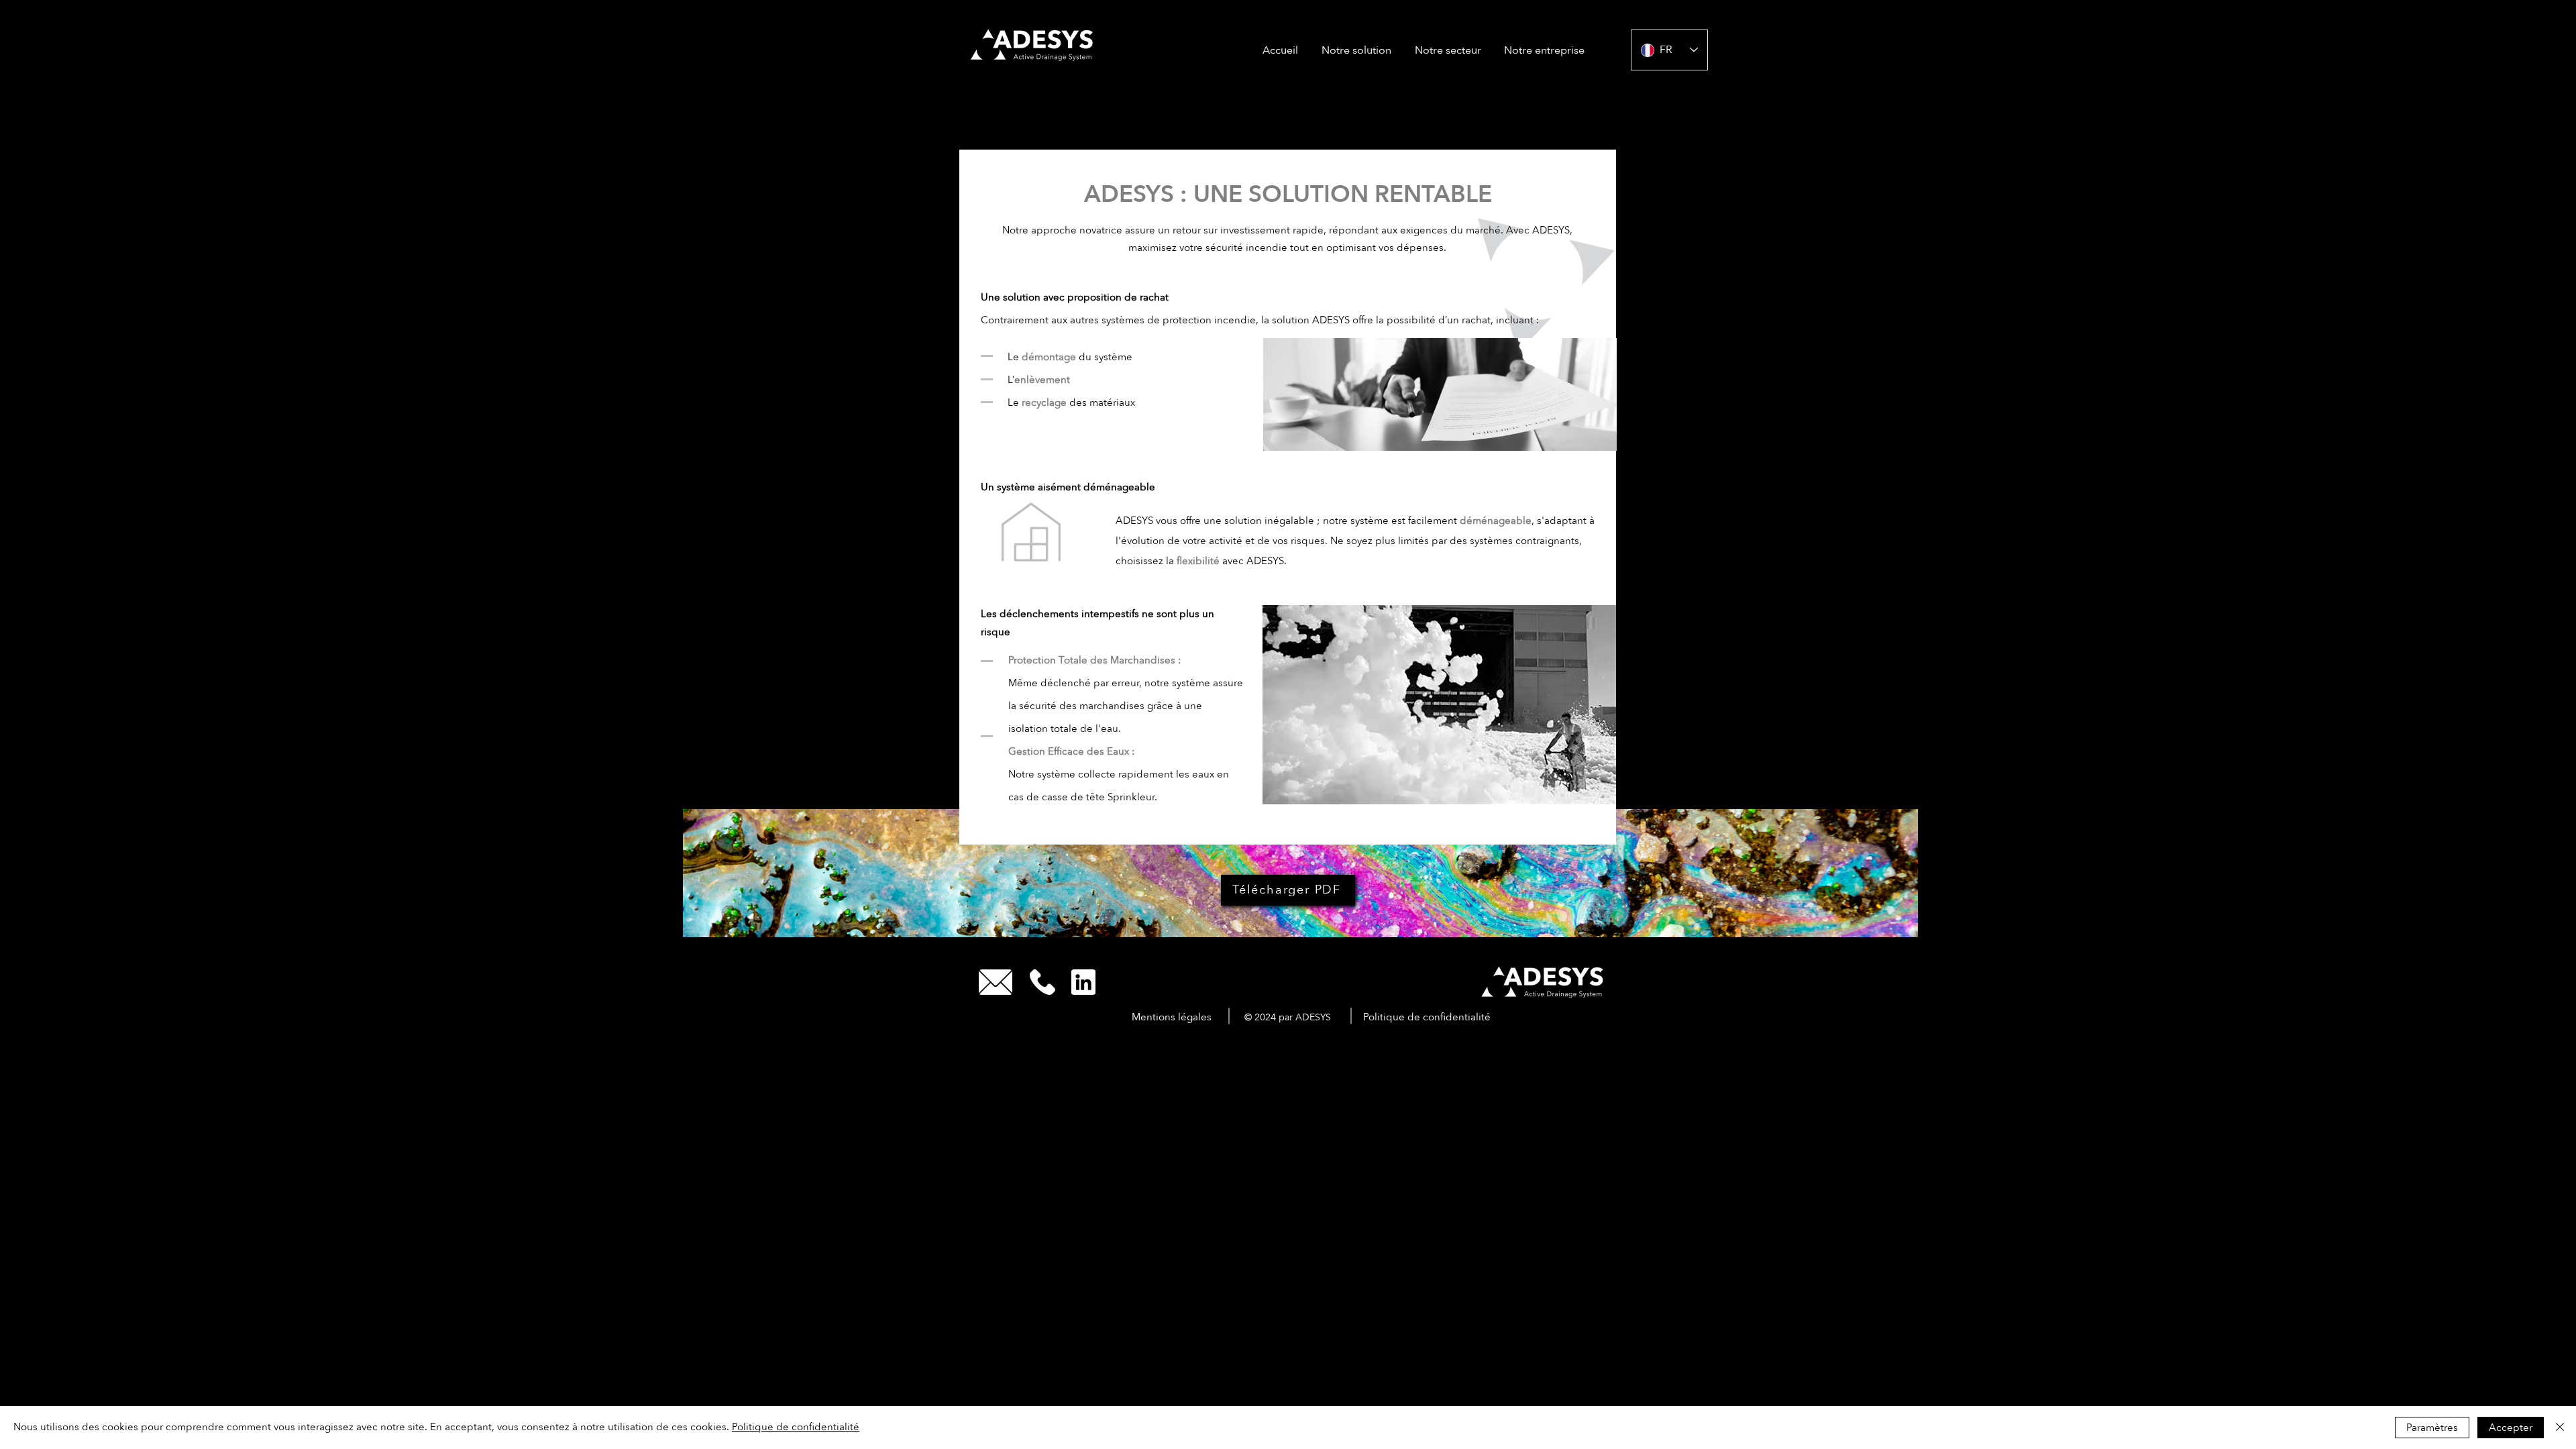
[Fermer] (2560, 1428)
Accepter (2511, 1428)
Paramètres (2432, 1428)
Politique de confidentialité (796, 1427)
